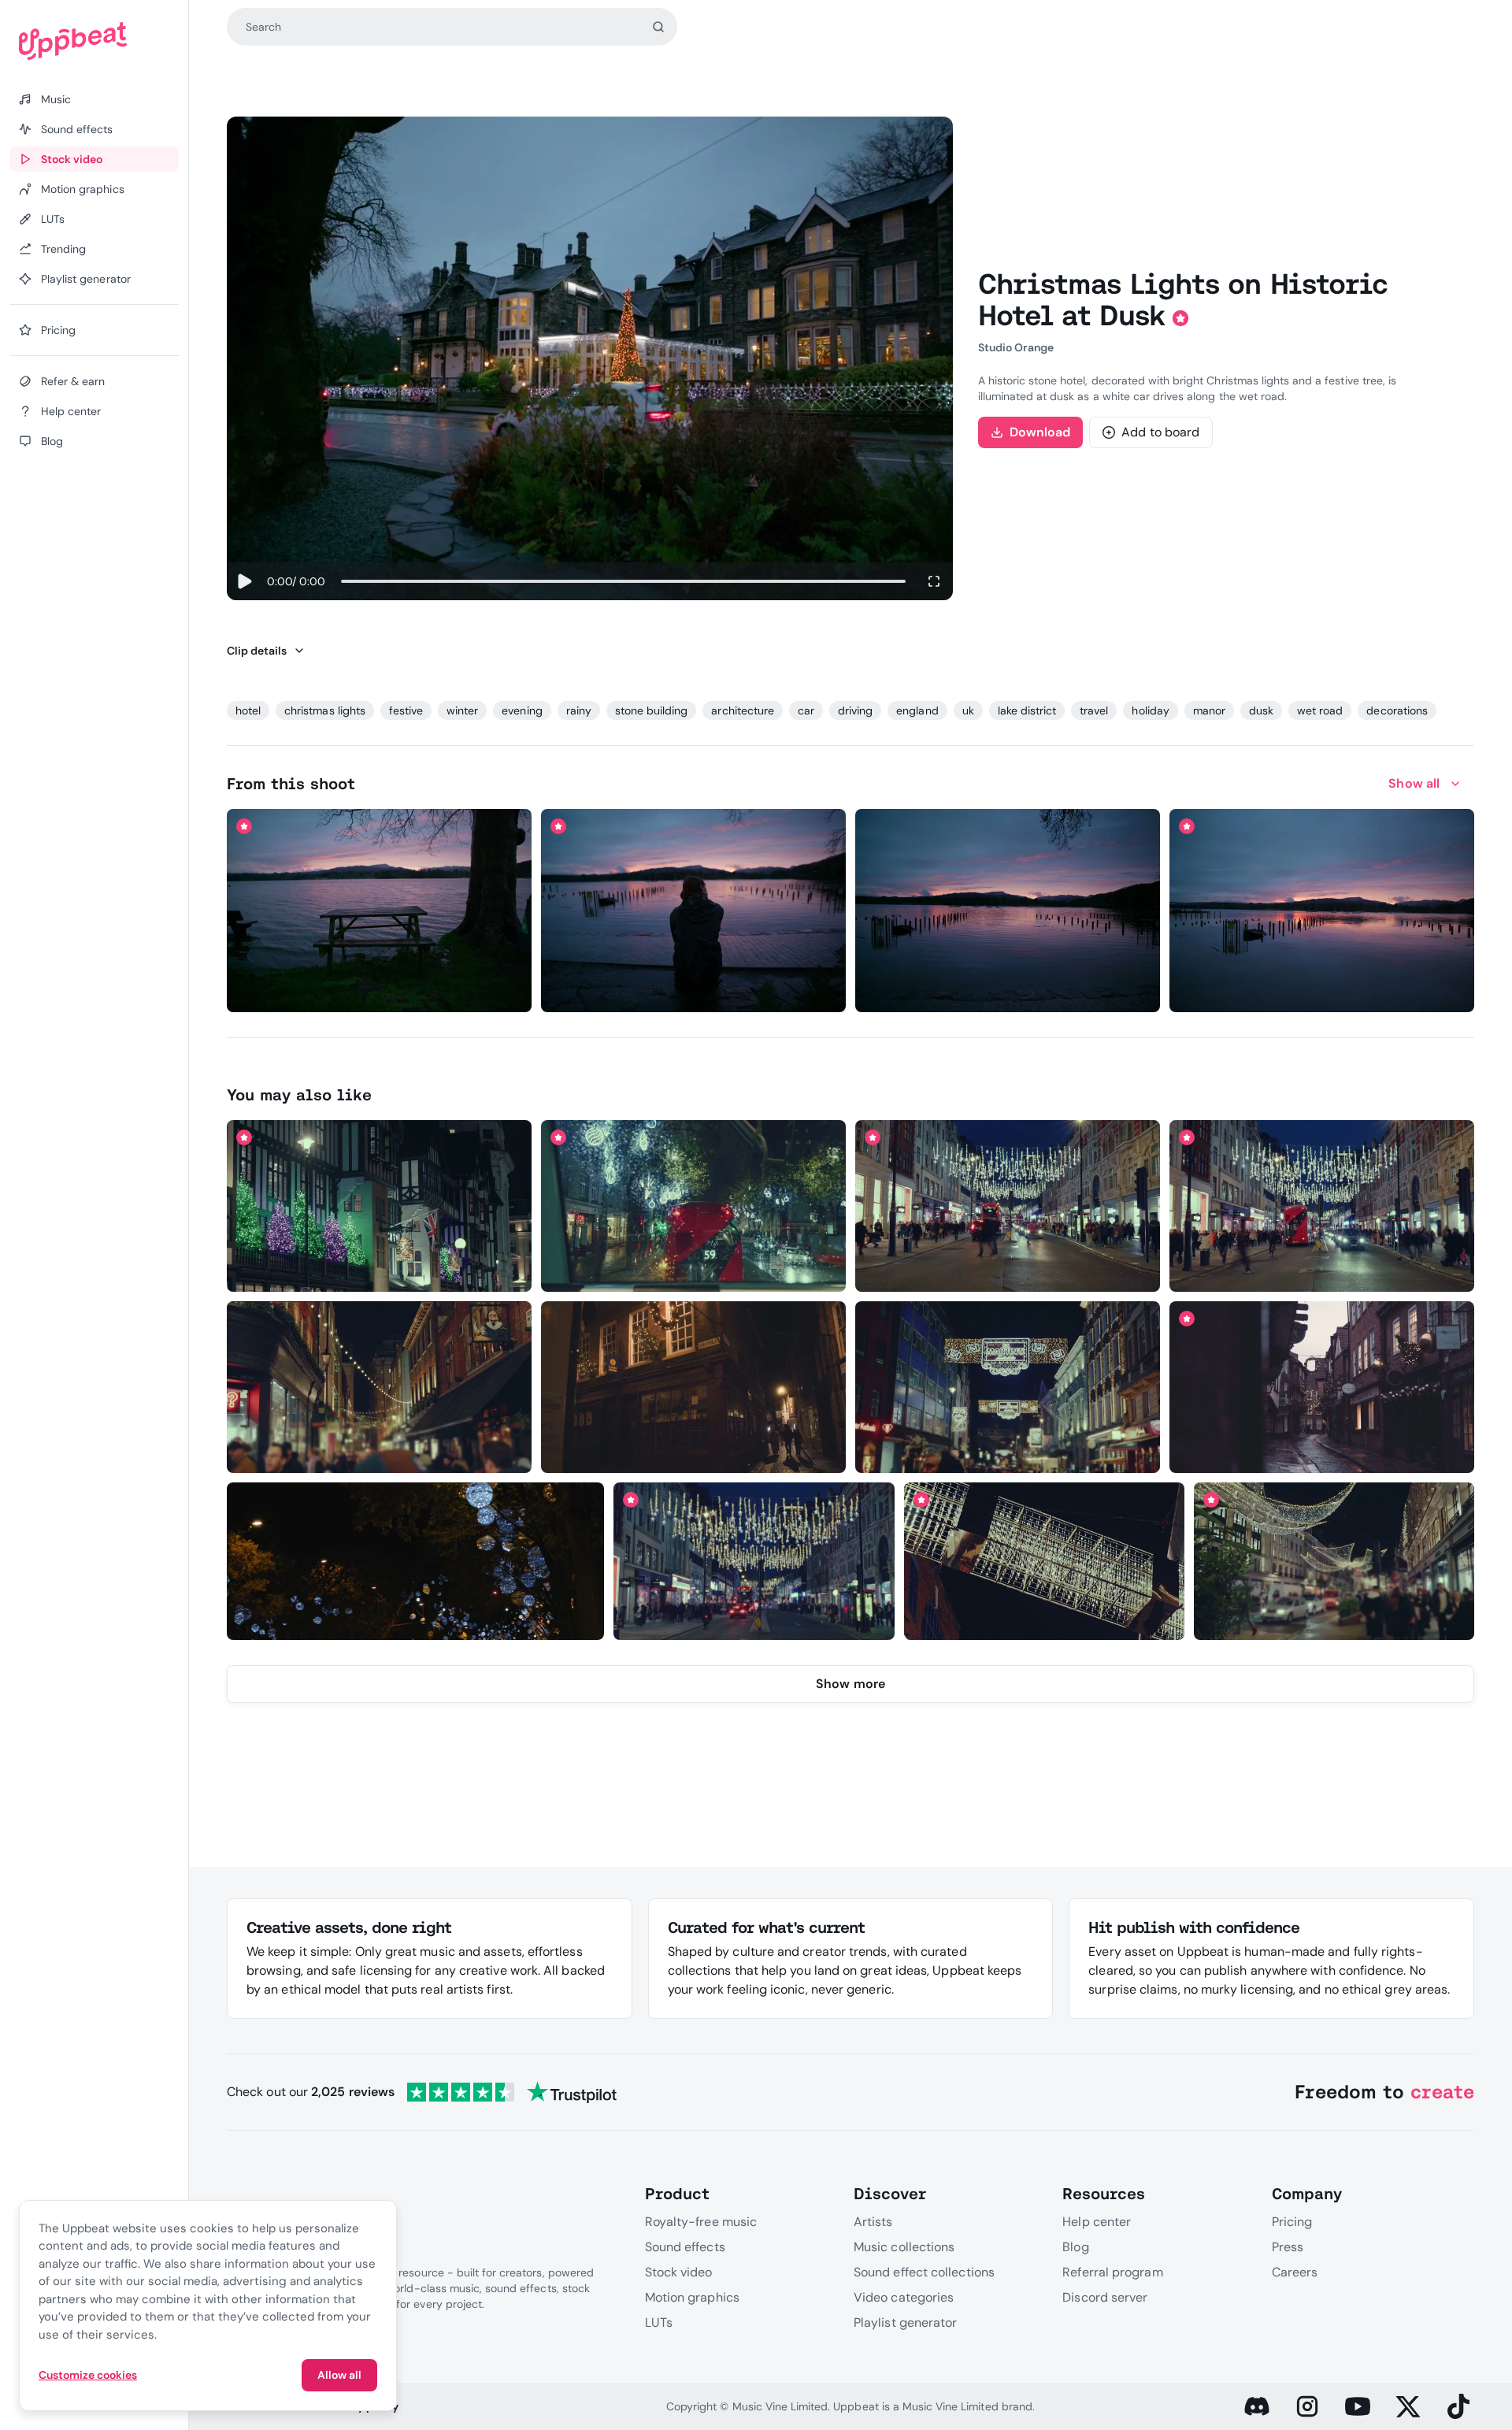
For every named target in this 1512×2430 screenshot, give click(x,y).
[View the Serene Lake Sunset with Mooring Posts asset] (1322, 911)
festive (406, 710)
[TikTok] (1458, 2406)
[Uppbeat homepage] (94, 41)
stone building (652, 710)
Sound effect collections (924, 2272)
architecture (742, 710)
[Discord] (1257, 2406)
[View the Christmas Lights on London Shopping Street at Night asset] (1334, 1561)
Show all (1414, 783)
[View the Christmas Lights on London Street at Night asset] (1008, 1206)
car (806, 710)
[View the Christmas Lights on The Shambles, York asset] (693, 1387)
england (917, 710)
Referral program (1112, 2272)
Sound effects (685, 2247)
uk (968, 710)
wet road (1320, 710)
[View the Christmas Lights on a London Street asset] (379, 1387)
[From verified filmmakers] (380, 989)
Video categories (904, 2297)
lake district (1027, 710)
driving (855, 710)
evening (522, 710)
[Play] (244, 581)
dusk (1261, 710)
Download (1040, 432)
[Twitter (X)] (1408, 2406)
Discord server (1105, 2297)
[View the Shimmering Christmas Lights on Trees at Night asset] (416, 1561)
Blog (1075, 2247)
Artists (873, 2222)
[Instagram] (1307, 2406)
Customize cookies (88, 2375)
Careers (1295, 2272)
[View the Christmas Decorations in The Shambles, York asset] (1322, 1387)
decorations (1397, 710)
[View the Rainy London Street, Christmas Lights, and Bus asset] (693, 1206)
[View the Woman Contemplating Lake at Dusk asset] (693, 911)
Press (1288, 2247)
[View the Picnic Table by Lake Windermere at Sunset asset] (379, 911)
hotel (248, 710)
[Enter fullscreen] (934, 581)
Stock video (679, 2272)
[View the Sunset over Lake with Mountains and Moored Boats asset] (1008, 911)
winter (462, 710)
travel (1094, 710)
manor (1209, 710)
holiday (1150, 710)
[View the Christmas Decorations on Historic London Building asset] (379, 1206)
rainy (579, 710)
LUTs (659, 2322)
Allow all (339, 2375)
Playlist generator (905, 2322)
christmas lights (325, 710)
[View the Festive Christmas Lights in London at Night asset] (1044, 1561)
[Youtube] (1358, 2406)
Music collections (904, 2247)
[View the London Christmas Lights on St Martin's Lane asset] (1008, 1387)
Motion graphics (692, 2297)
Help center (1097, 2222)
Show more (850, 1684)
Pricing (1292, 2222)
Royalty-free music (701, 2222)
